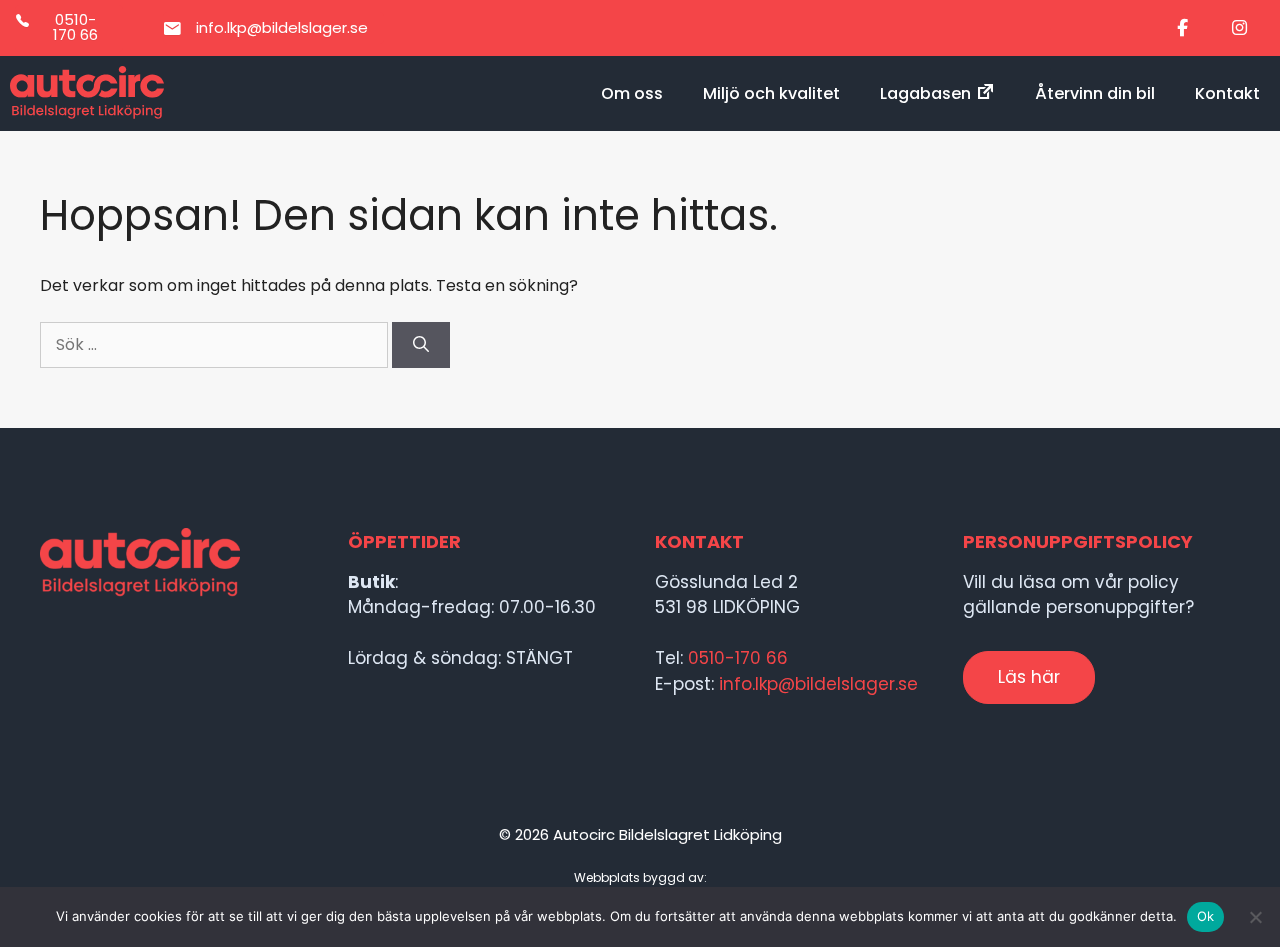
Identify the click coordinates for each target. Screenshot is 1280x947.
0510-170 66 (738, 658)
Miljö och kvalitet (771, 93)
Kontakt (1227, 93)
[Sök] (421, 345)
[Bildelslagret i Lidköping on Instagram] (1239, 28)
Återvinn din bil (1095, 93)
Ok (1206, 916)
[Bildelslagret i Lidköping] (87, 93)
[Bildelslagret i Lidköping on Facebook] (1183, 28)
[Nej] (1255, 917)
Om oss (632, 93)
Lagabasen (925, 93)
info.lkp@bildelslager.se (818, 684)
